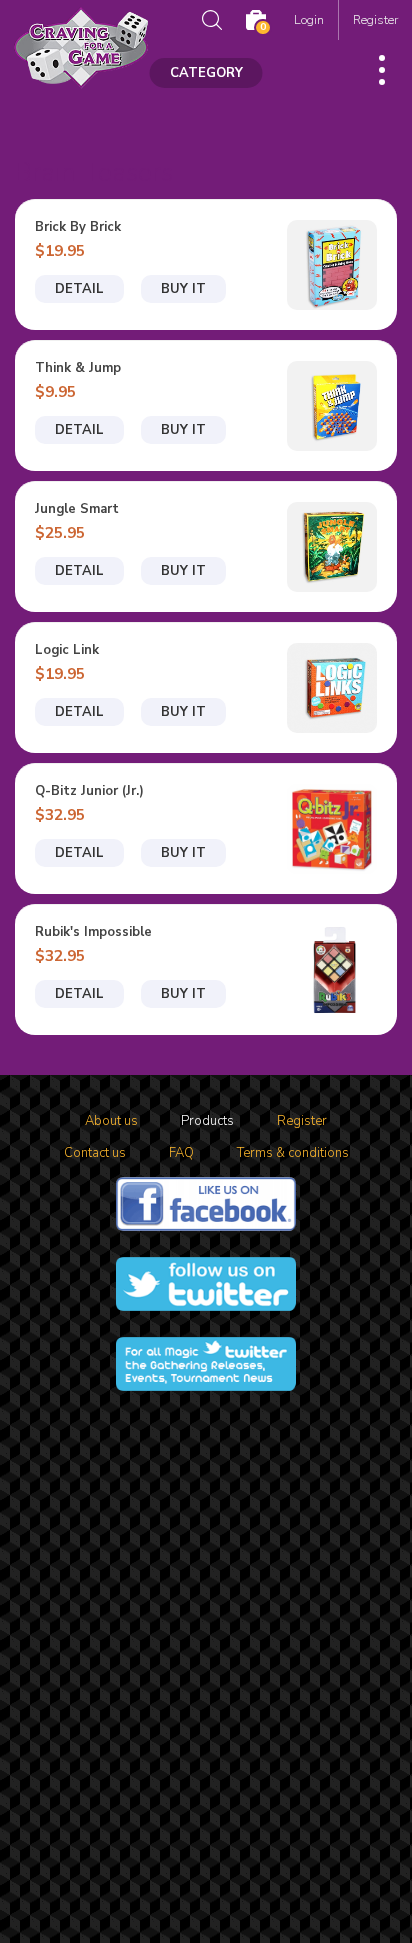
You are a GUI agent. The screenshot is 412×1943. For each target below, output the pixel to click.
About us (111, 1121)
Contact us (95, 1153)
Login (309, 19)
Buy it (183, 289)
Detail (79, 289)
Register (375, 19)
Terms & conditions (293, 1153)
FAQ (181, 1153)
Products (207, 1121)
